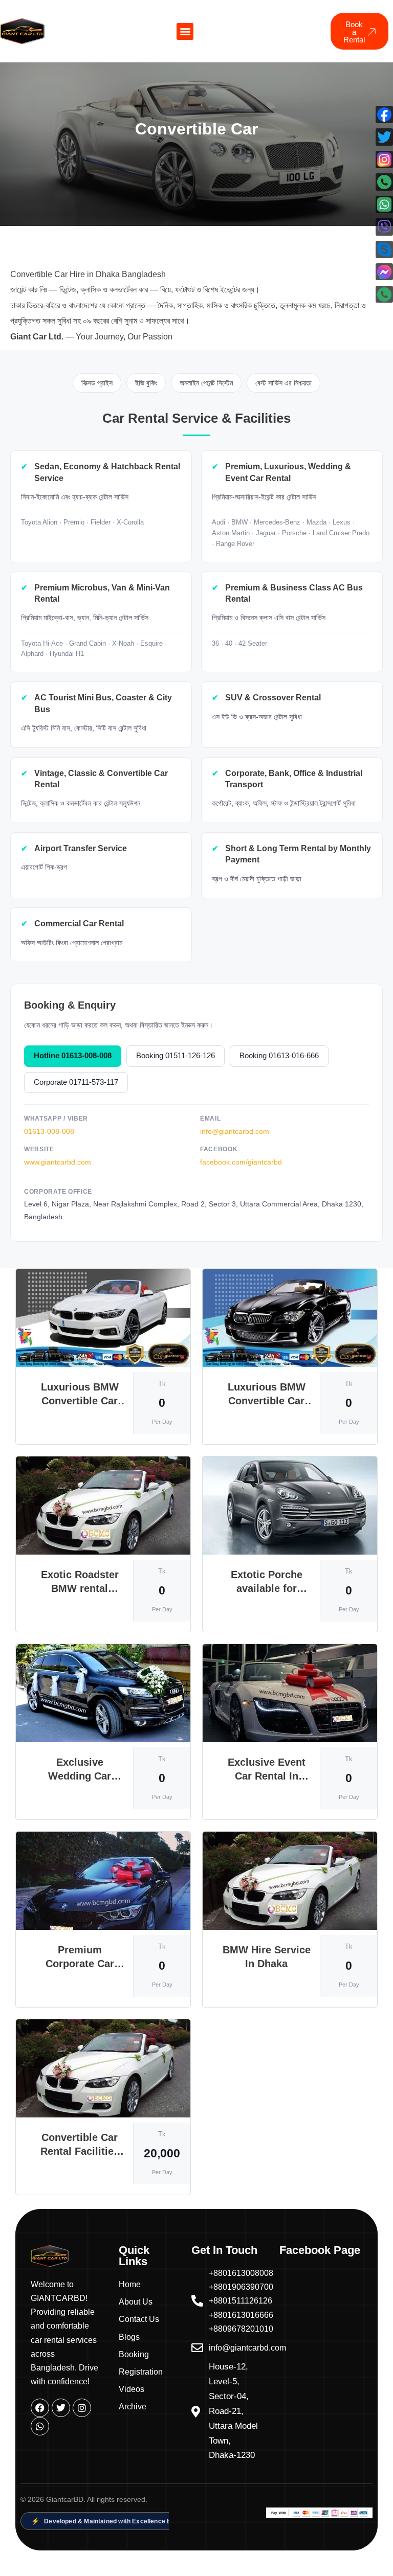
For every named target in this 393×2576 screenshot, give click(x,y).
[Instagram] (82, 2408)
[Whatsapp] (40, 2426)
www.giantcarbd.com (58, 1162)
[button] (185, 31)
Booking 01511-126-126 (176, 1056)
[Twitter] (61, 2408)
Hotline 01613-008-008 (73, 1056)
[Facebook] (40, 2408)
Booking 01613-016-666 (279, 1056)
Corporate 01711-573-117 (76, 1082)
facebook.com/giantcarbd (241, 1162)
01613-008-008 (49, 1131)
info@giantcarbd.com (235, 1131)
